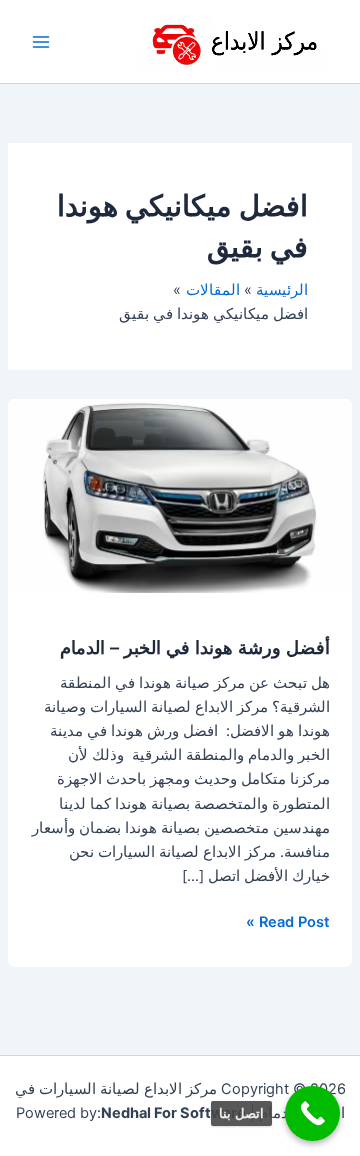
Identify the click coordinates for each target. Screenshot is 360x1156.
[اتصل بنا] (312, 1113)
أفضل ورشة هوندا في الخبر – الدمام (195, 647)
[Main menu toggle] (41, 42)
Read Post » (288, 920)
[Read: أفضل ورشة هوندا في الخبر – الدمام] (180, 495)
